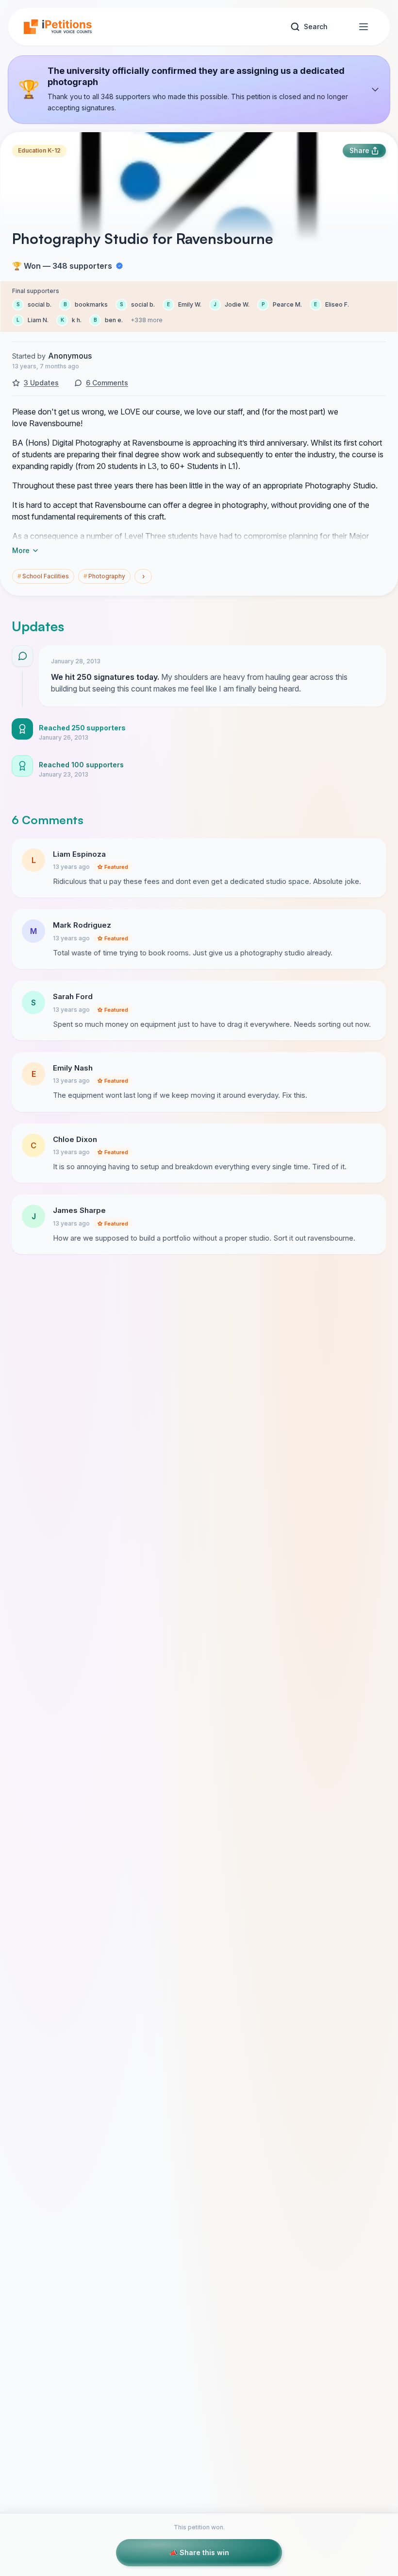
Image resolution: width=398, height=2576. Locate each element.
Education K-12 (39, 150)
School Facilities (43, 576)
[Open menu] (364, 27)
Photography (104, 576)
